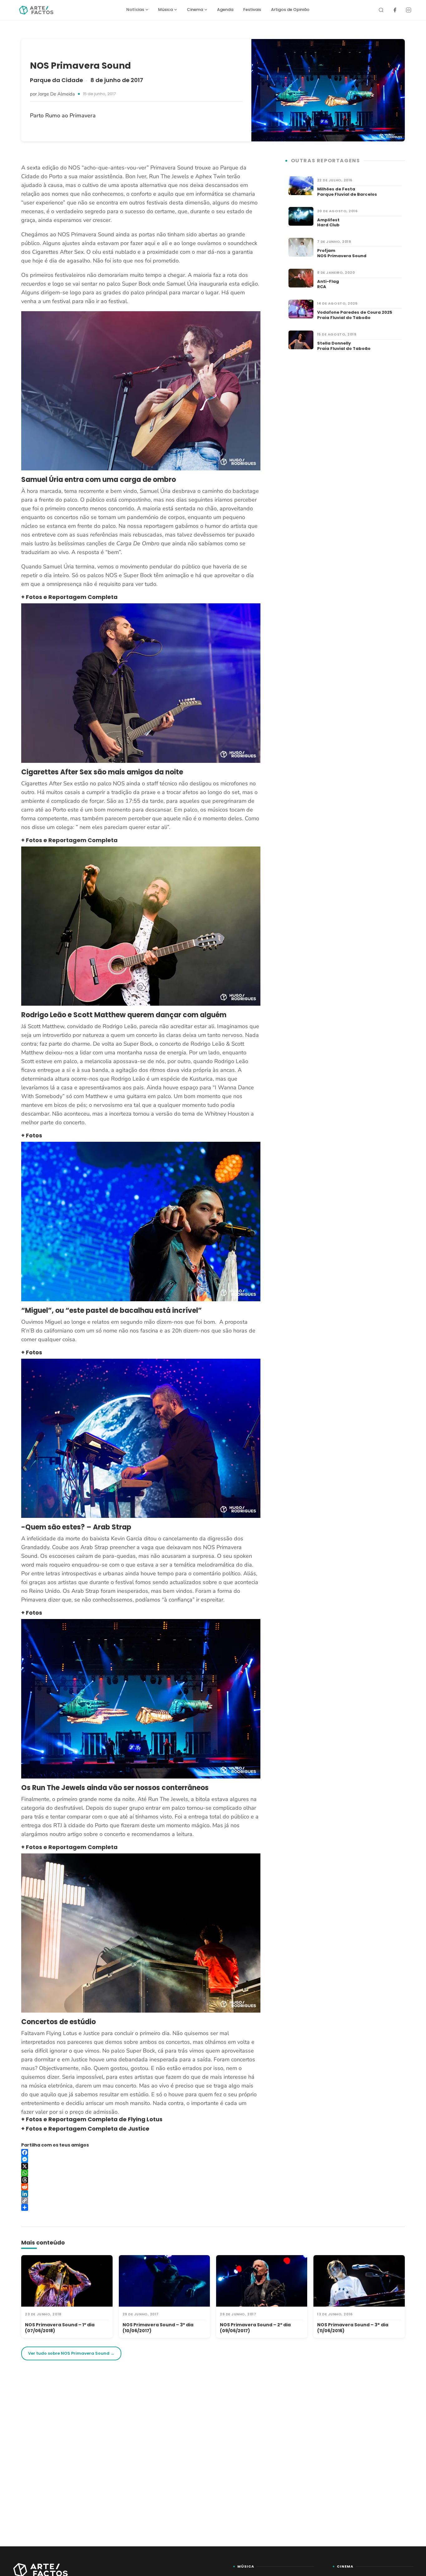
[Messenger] (141, 2159)
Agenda (225, 10)
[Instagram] (409, 10)
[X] (141, 2166)
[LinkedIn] (141, 2194)
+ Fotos (32, 1135)
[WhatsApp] (141, 2173)
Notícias (135, 10)
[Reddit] (141, 2187)
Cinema (195, 10)
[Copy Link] (141, 2201)
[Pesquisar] (381, 10)
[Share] (141, 2207)
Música (165, 10)
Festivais (252, 10)
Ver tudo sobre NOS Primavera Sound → (71, 2353)
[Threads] (141, 2180)
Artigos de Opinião (290, 10)
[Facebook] (395, 10)
